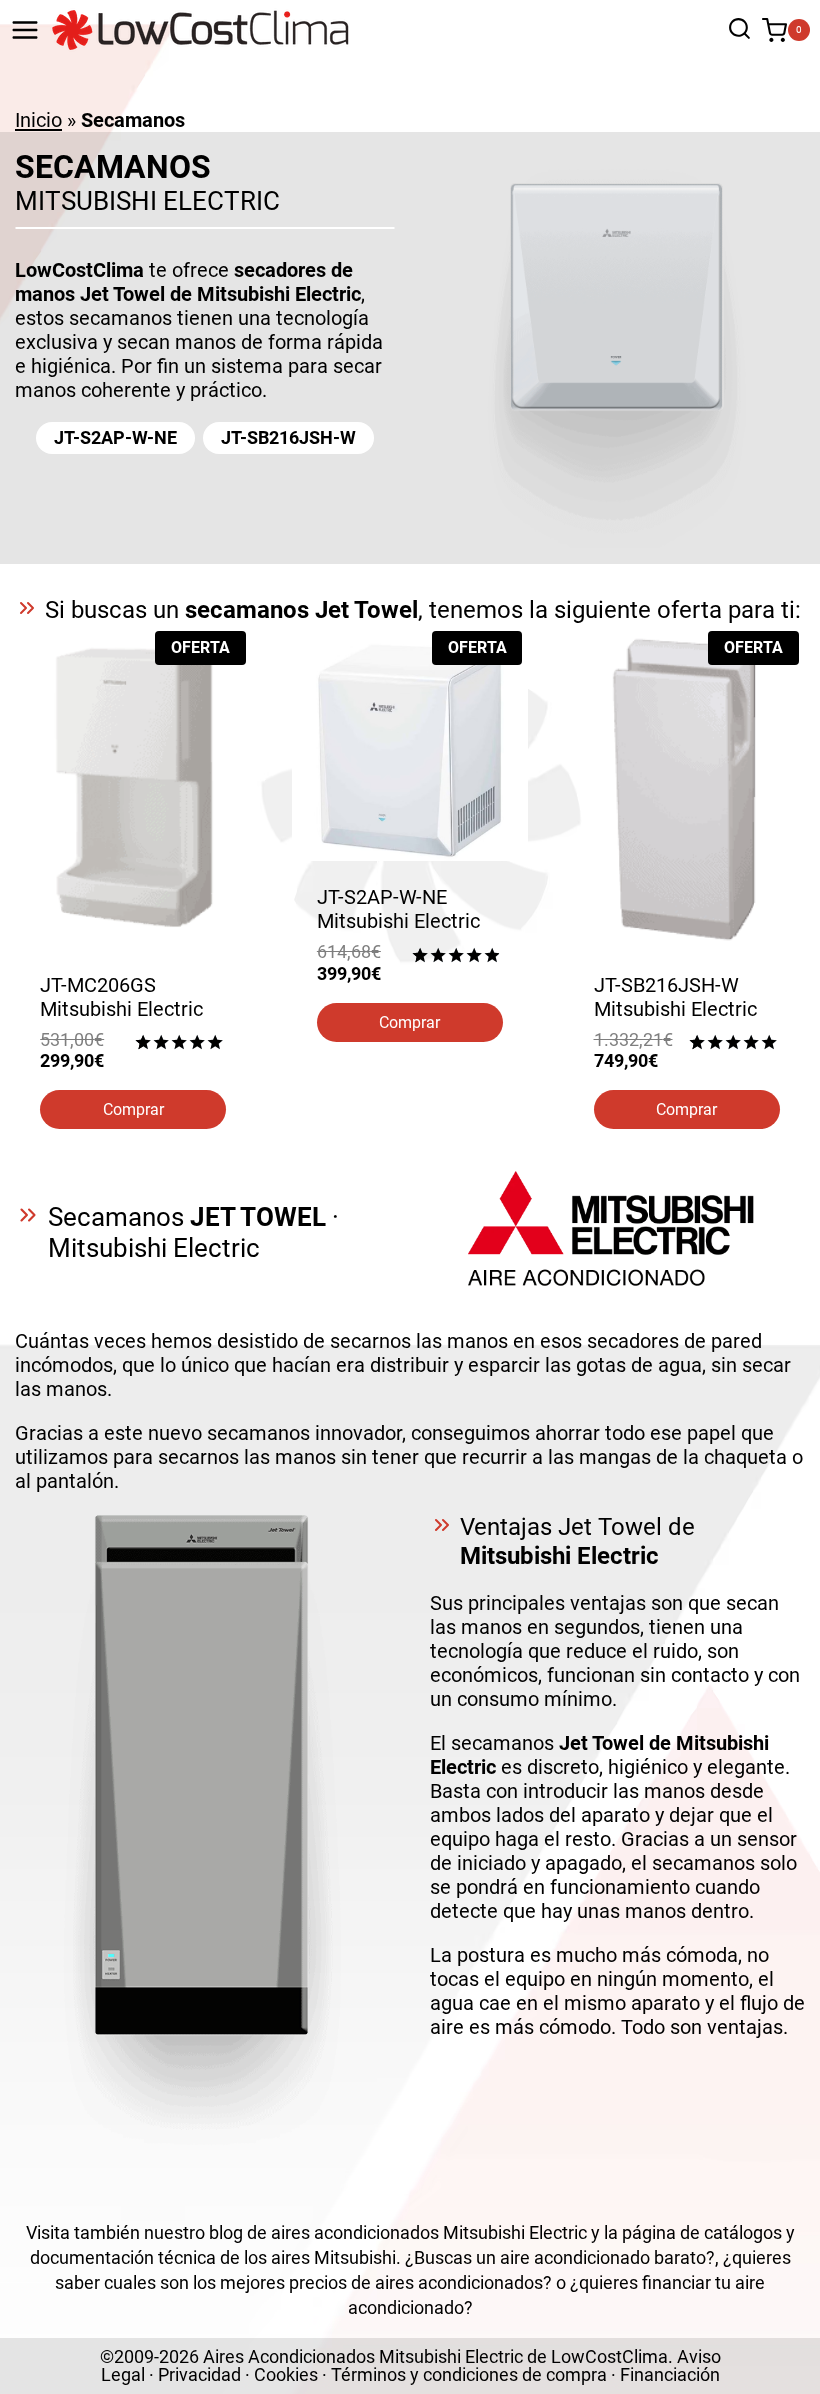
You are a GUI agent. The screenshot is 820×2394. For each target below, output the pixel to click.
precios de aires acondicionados (416, 2282)
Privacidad (199, 2374)
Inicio (38, 120)
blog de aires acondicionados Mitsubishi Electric (398, 2232)
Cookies (286, 2374)
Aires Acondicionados (289, 2356)
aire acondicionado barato (603, 2257)
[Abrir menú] (25, 30)
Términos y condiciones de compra (469, 2374)
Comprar (133, 1109)
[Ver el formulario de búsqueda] (734, 30)
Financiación (670, 2374)
